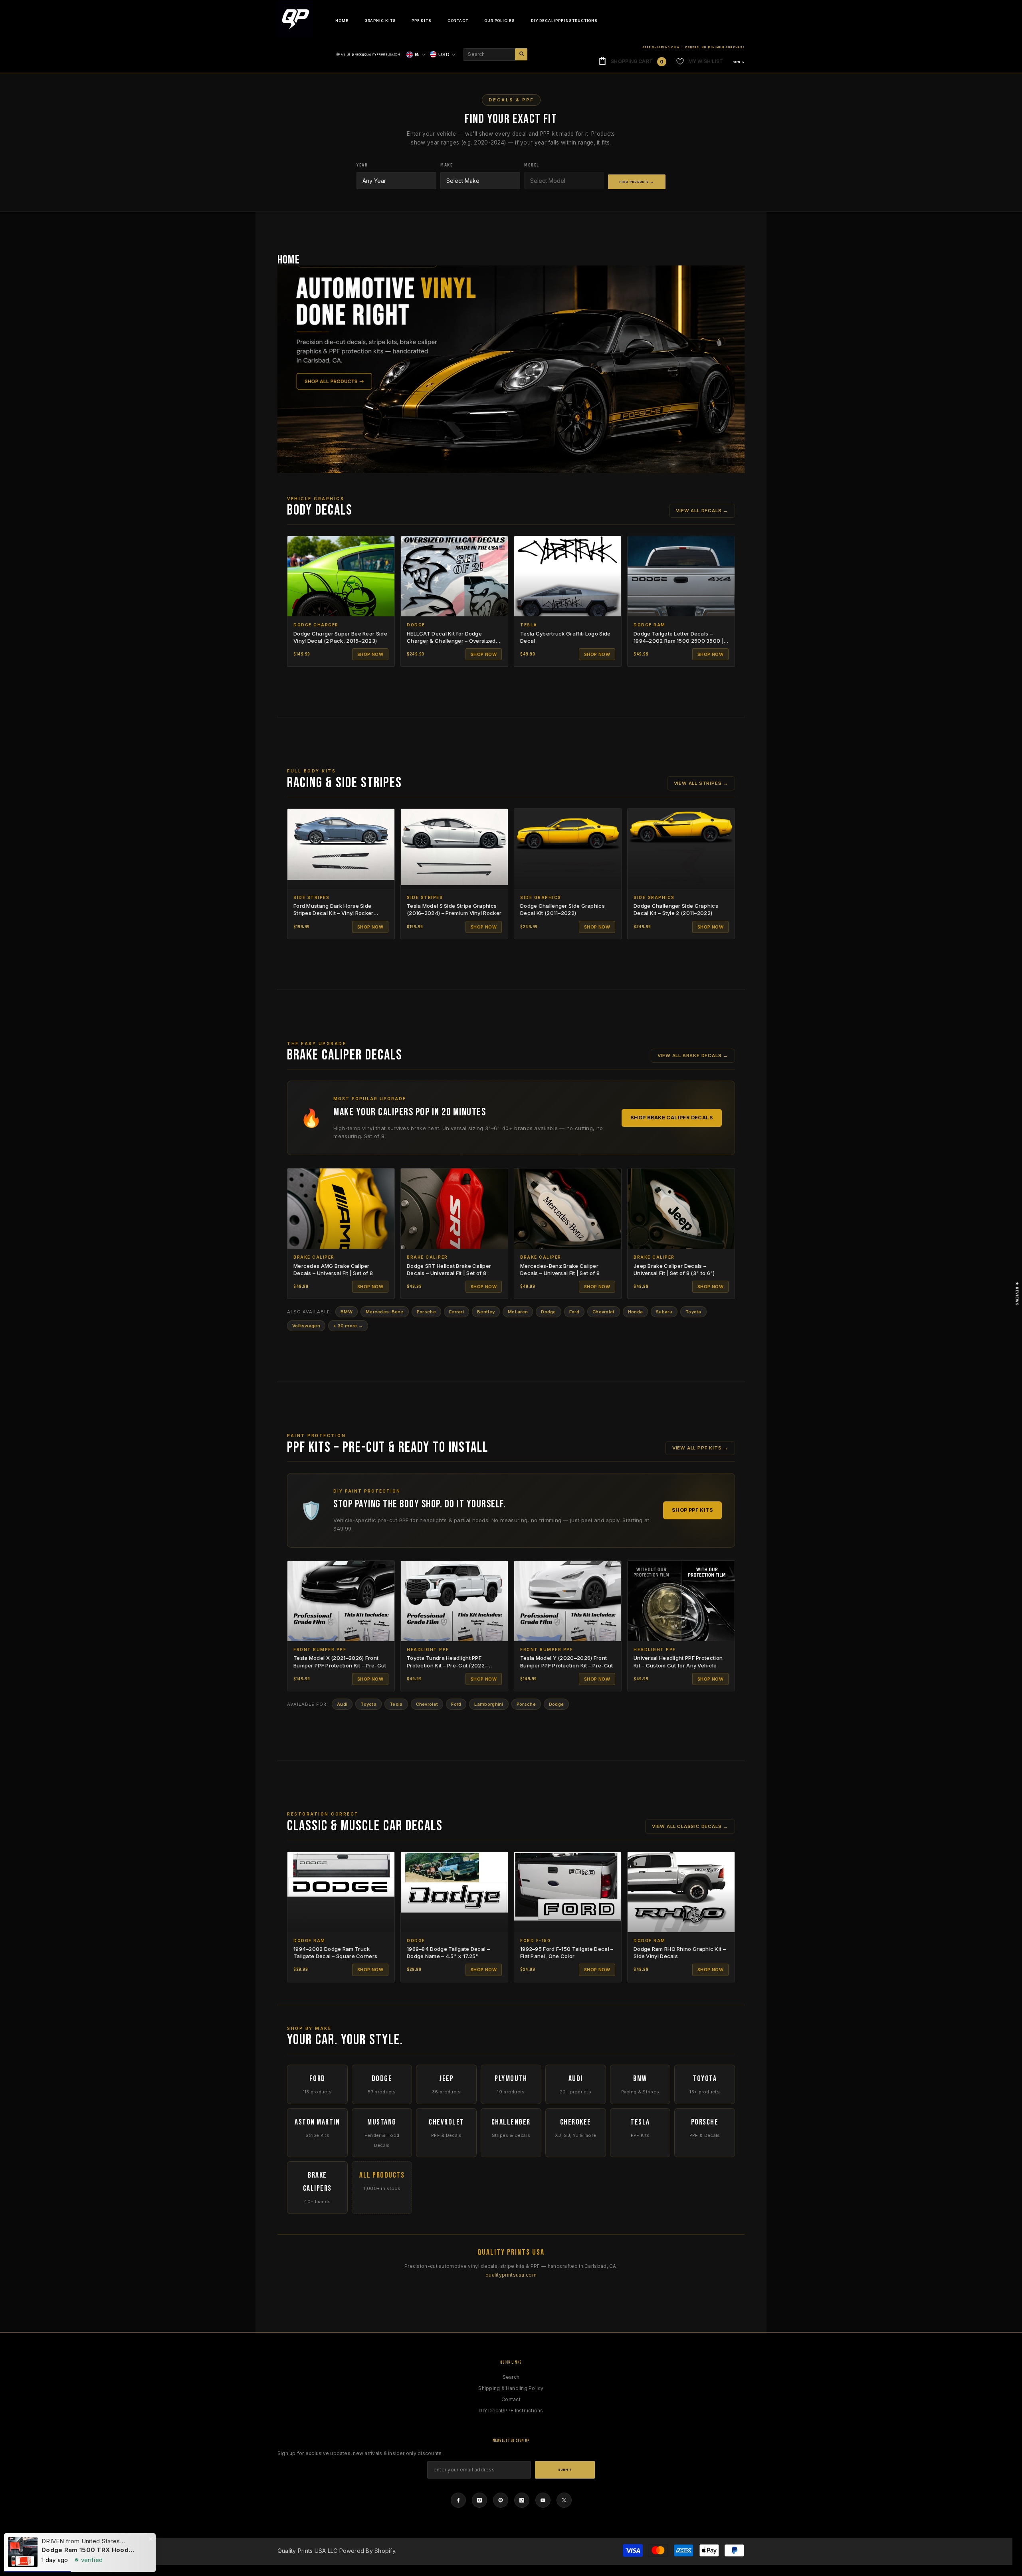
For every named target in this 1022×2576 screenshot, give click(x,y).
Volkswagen (306, 1326)
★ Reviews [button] (1017, 1293)
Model (532, 165)
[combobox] (489, 54)
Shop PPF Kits (692, 1510)
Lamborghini (489, 1704)
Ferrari (457, 1312)
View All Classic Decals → (690, 1826)
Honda (636, 1312)
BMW (347, 1312)
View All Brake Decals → (693, 1055)
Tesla (396, 1704)
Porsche (426, 1312)
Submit (565, 2470)
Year (362, 165)
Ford (574, 1312)
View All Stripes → (701, 783)
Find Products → (637, 182)
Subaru (664, 1312)
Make (447, 165)
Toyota (693, 1312)
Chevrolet (604, 1312)
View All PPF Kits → (700, 1448)
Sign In (739, 62)
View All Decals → (702, 511)
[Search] (495, 54)
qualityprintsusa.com (511, 2275)
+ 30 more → (348, 1326)
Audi (342, 1704)
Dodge (549, 1312)
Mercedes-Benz (385, 1312)
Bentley (486, 1312)
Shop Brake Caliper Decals (672, 1118)
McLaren (518, 1312)
